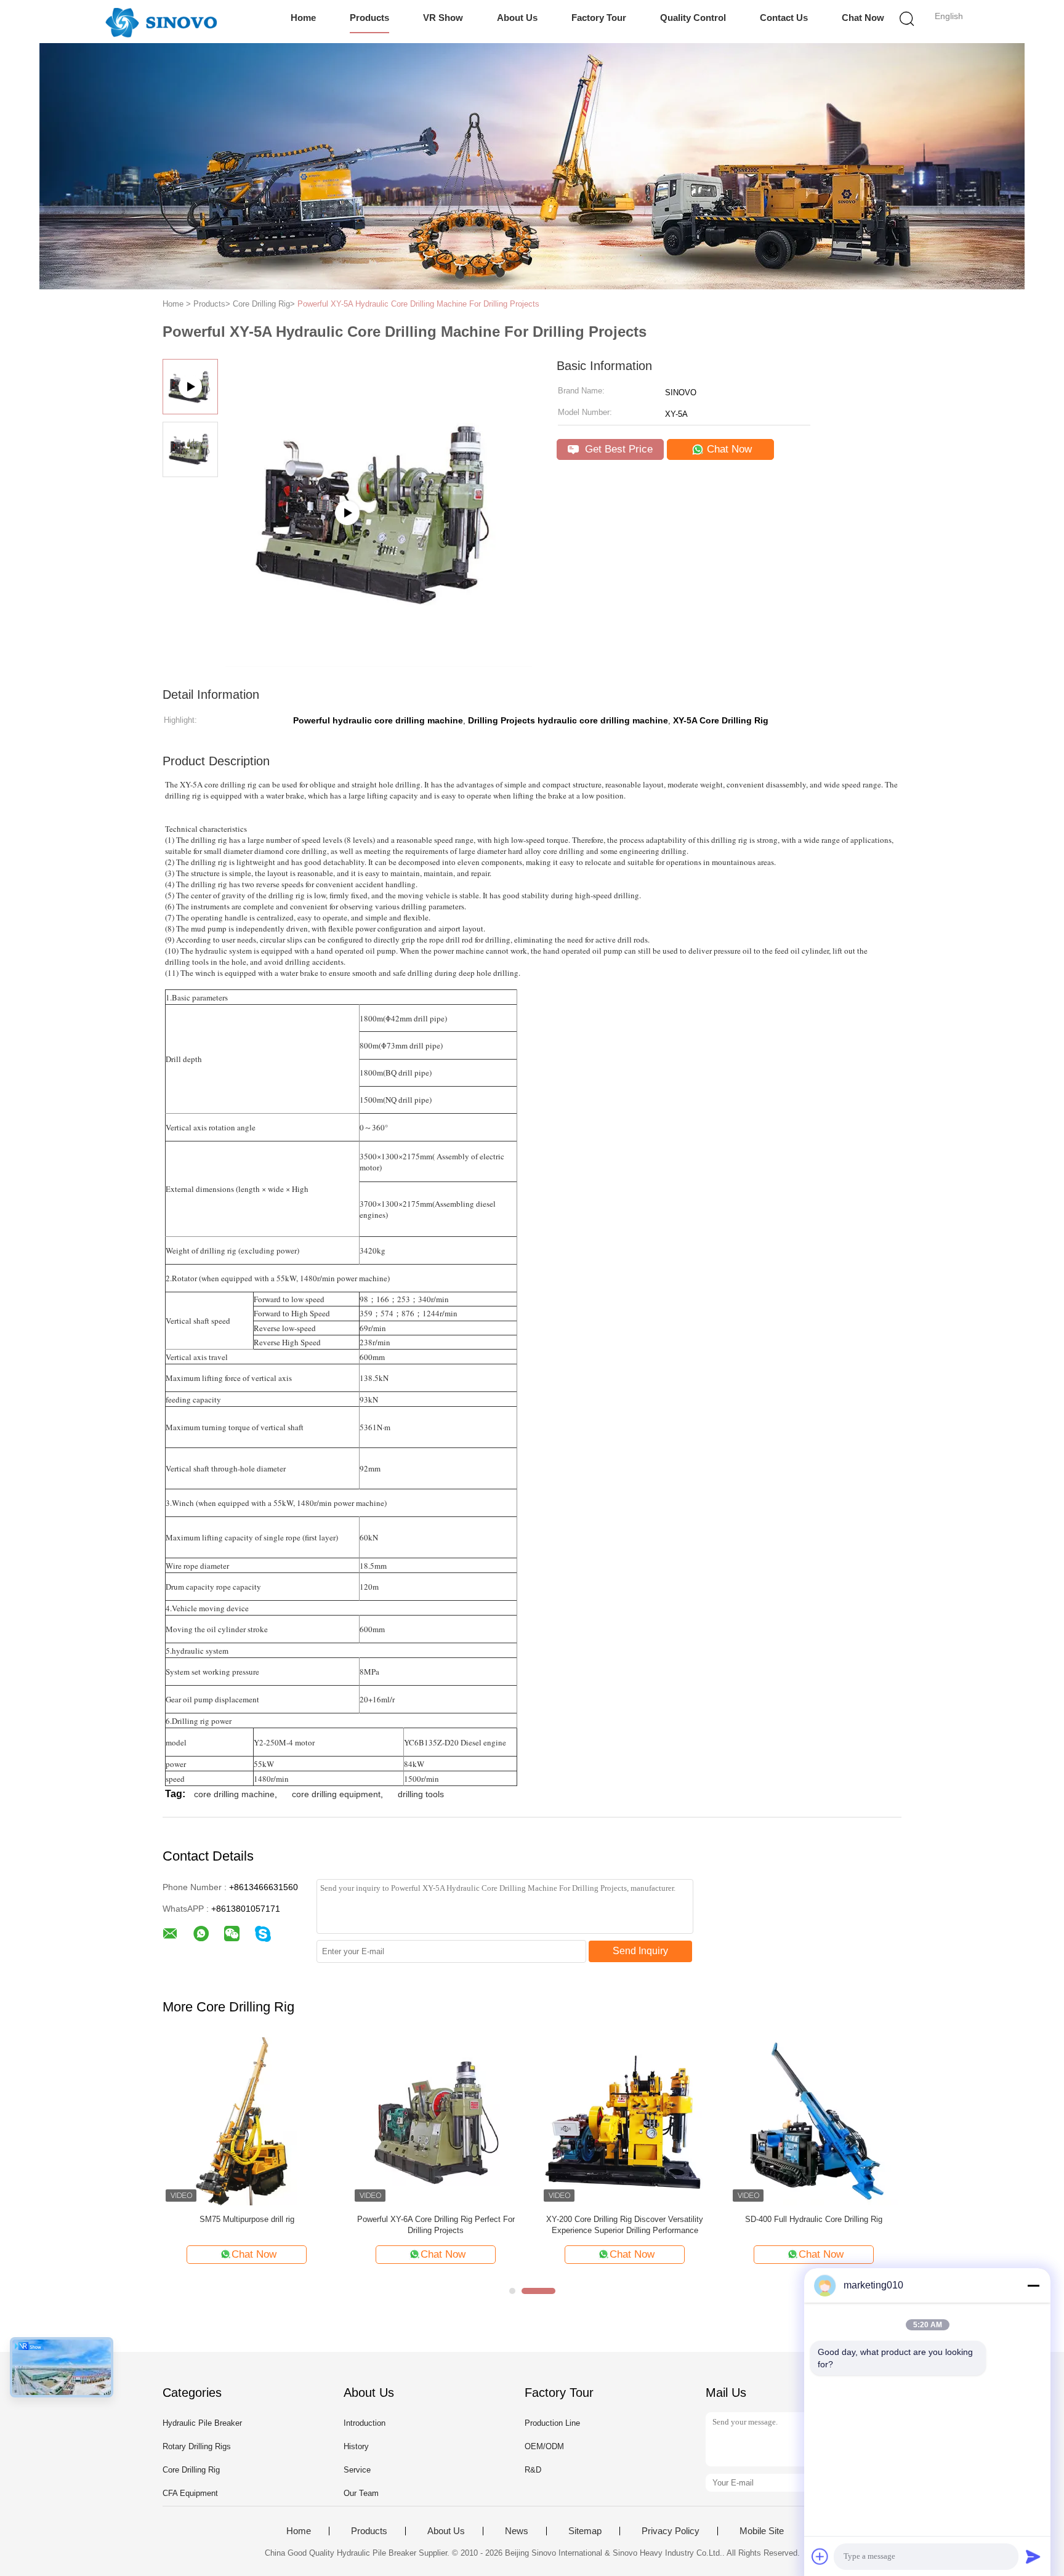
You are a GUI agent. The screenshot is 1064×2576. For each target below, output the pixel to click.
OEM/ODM (544, 2446)
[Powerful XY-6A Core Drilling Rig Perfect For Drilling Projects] (436, 2121)
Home (303, 18)
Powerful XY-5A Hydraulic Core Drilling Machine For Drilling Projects (418, 304)
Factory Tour (599, 18)
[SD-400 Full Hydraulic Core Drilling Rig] (814, 2121)
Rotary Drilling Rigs (197, 2446)
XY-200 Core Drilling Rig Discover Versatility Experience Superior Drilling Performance (625, 2225)
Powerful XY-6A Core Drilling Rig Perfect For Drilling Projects (436, 2225)
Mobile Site (762, 2531)
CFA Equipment (190, 2493)
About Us (517, 18)
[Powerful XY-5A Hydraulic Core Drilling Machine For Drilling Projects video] (379, 662)
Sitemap (585, 2531)
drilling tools (421, 1794)
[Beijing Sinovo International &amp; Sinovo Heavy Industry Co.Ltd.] (161, 22)
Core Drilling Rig (191, 2470)
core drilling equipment (336, 1794)
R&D (533, 2470)
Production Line (552, 2423)
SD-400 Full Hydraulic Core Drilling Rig (814, 2219)
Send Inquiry (640, 1951)
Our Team (361, 2493)
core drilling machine (234, 1794)
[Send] (1033, 2556)
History (356, 2446)
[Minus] (1033, 2285)
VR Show (443, 18)
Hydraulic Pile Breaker (202, 2423)
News (517, 2531)
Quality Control (693, 18)
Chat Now (863, 18)
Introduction (365, 2423)
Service (357, 2470)
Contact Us (784, 18)
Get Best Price (617, 449)
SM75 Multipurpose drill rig (247, 2219)
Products (369, 18)
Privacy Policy (671, 2531)
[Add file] (820, 2556)
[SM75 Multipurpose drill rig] (247, 2121)
